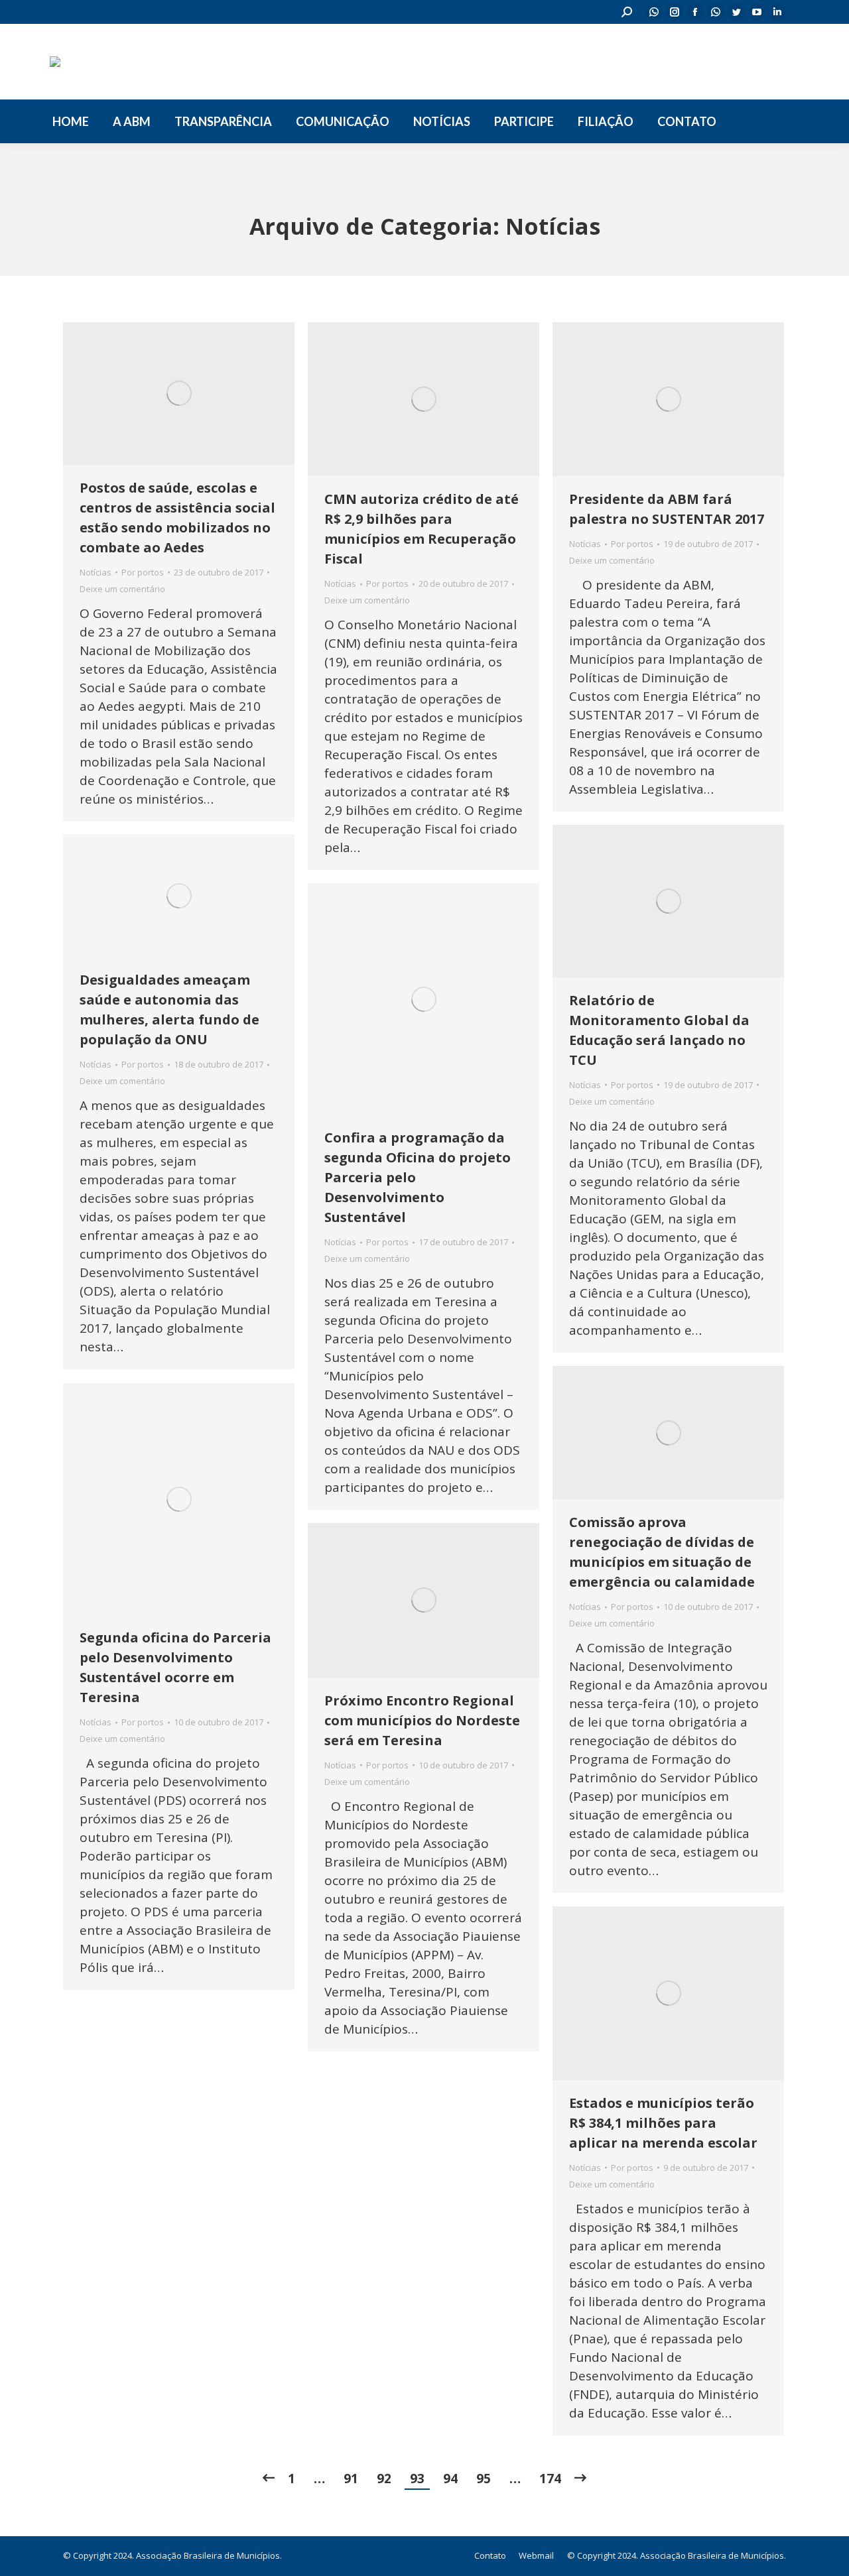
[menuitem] (71, 121)
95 (484, 2479)
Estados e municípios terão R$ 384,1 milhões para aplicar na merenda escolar (663, 2123)
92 (384, 2479)
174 (550, 2479)
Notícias (96, 572)
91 (351, 2479)
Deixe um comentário (122, 589)
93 (417, 2479)
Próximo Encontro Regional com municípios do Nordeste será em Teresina (422, 1720)
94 (450, 2479)
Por (143, 572)
